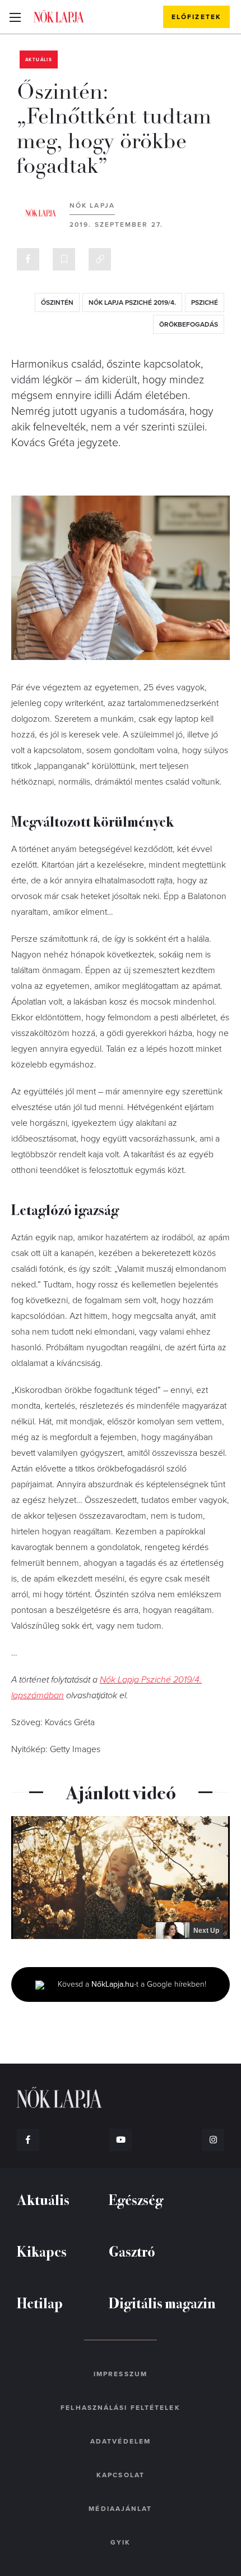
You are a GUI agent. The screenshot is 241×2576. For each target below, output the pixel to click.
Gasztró (132, 2251)
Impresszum (121, 2374)
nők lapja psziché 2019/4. (132, 302)
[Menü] (15, 17)
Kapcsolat (121, 2475)
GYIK (121, 2542)
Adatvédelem (121, 2441)
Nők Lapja (59, 16)
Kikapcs (42, 2251)
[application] (121, 1878)
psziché (205, 302)
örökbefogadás (189, 324)
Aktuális (39, 60)
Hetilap (40, 2302)
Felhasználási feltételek (120, 2408)
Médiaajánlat (120, 2509)
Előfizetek (196, 17)
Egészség (136, 2199)
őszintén (57, 302)
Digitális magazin (162, 2302)
